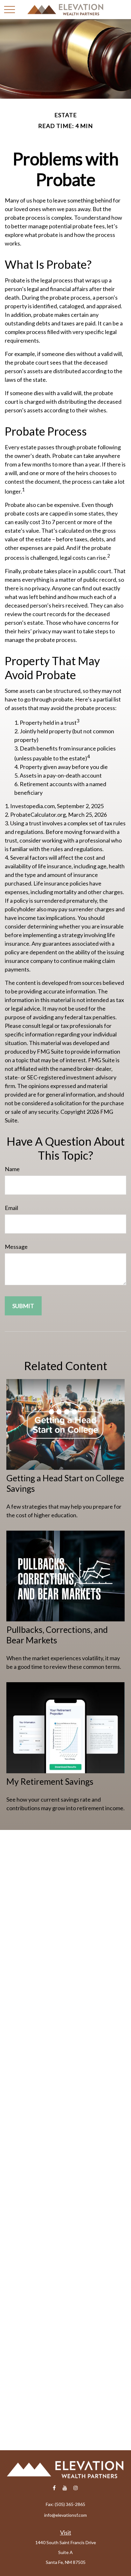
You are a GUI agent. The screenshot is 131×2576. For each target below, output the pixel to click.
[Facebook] (54, 2488)
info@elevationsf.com (65, 2515)
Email (11, 1208)
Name (12, 1169)
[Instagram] (76, 2488)
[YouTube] (65, 2488)
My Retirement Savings (50, 1781)
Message (16, 1247)
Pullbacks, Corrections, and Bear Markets (57, 1635)
